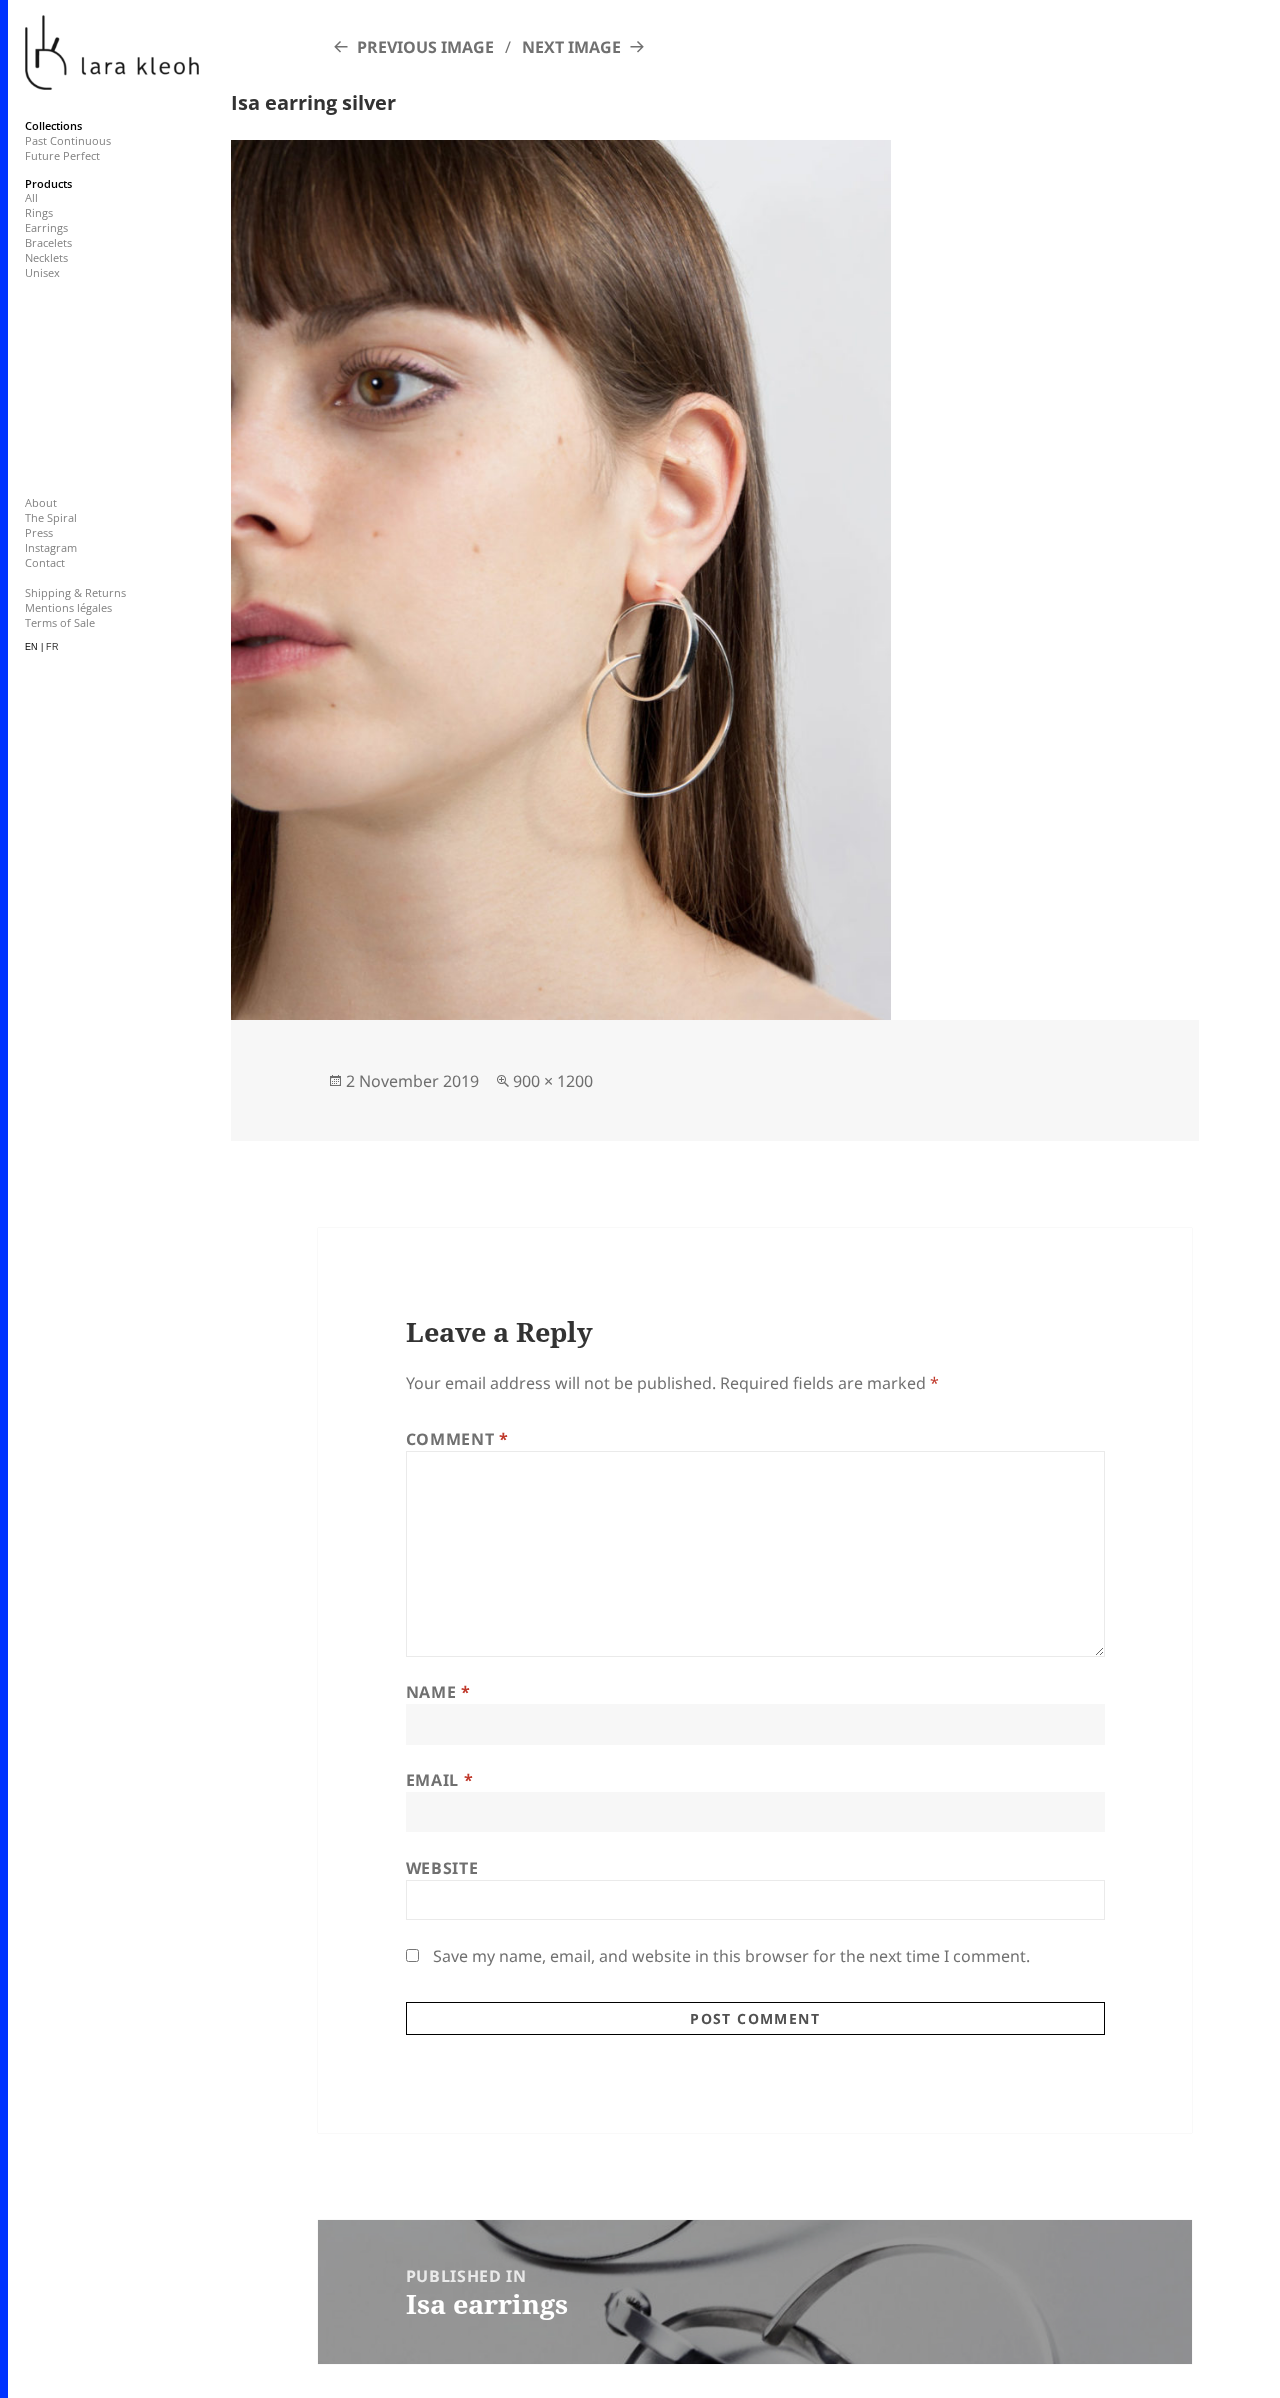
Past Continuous (68, 140)
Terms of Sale (60, 622)
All (31, 197)
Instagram (51, 547)
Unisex (42, 272)
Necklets (46, 257)
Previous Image (425, 47)
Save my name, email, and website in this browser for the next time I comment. (731, 1956)
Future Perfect (62, 155)
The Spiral (51, 517)
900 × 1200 (553, 1081)
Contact (45, 562)
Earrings (46, 227)
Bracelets (48, 242)
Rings (39, 212)
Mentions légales (68, 607)
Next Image (571, 47)
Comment (457, 1439)
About (41, 502)
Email (439, 1780)
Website (442, 1868)
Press (39, 532)
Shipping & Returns (75, 592)
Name (438, 1692)
